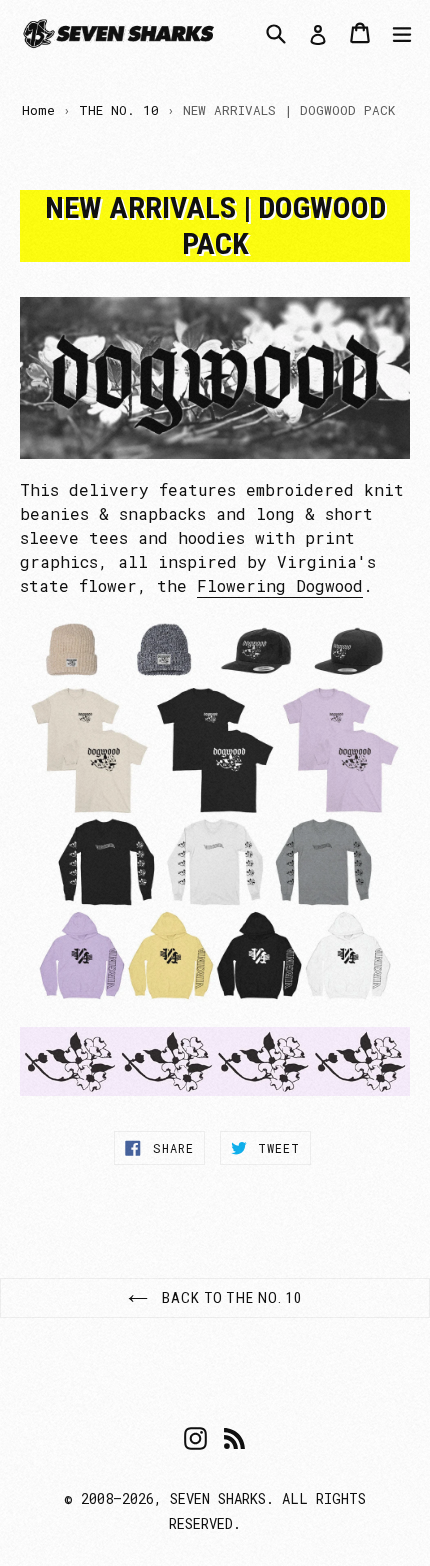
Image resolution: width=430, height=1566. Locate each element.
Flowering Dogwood (280, 585)
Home (38, 110)
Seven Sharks (218, 1498)
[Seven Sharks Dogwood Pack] (215, 813)
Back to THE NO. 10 (230, 1298)
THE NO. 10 (119, 110)
